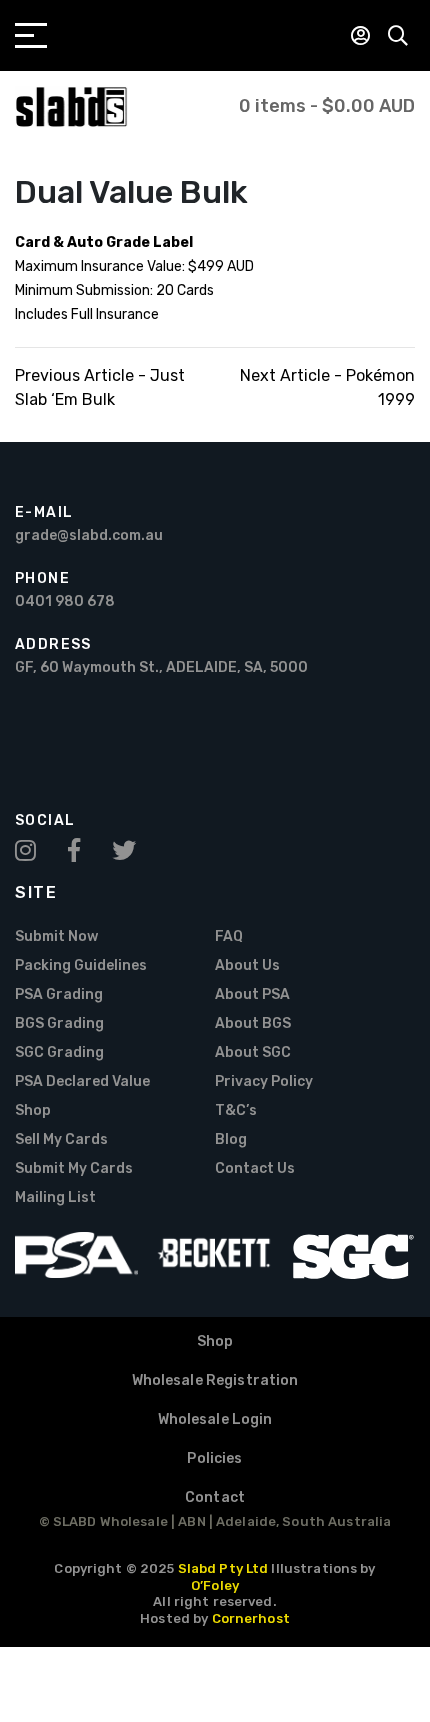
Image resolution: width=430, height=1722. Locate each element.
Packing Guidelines (81, 965)
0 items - (327, 106)
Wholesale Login (215, 1419)
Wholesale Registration (215, 1380)
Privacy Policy (264, 1081)
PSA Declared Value (82, 1081)
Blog (231, 1139)
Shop (33, 1110)
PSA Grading (59, 994)
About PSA (252, 994)
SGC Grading (59, 1052)
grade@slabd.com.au (89, 535)
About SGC (253, 1052)
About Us (247, 965)
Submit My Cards (74, 1168)
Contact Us (255, 1168)
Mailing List (55, 1197)
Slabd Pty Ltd (223, 1568)
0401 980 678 (65, 601)
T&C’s (236, 1110)
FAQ (229, 936)
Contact (215, 1497)
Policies (214, 1458)
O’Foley (215, 1585)
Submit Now (56, 936)
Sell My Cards (61, 1139)
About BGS (253, 1023)
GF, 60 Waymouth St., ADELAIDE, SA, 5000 (161, 667)
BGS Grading (59, 1023)
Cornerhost (251, 1618)
